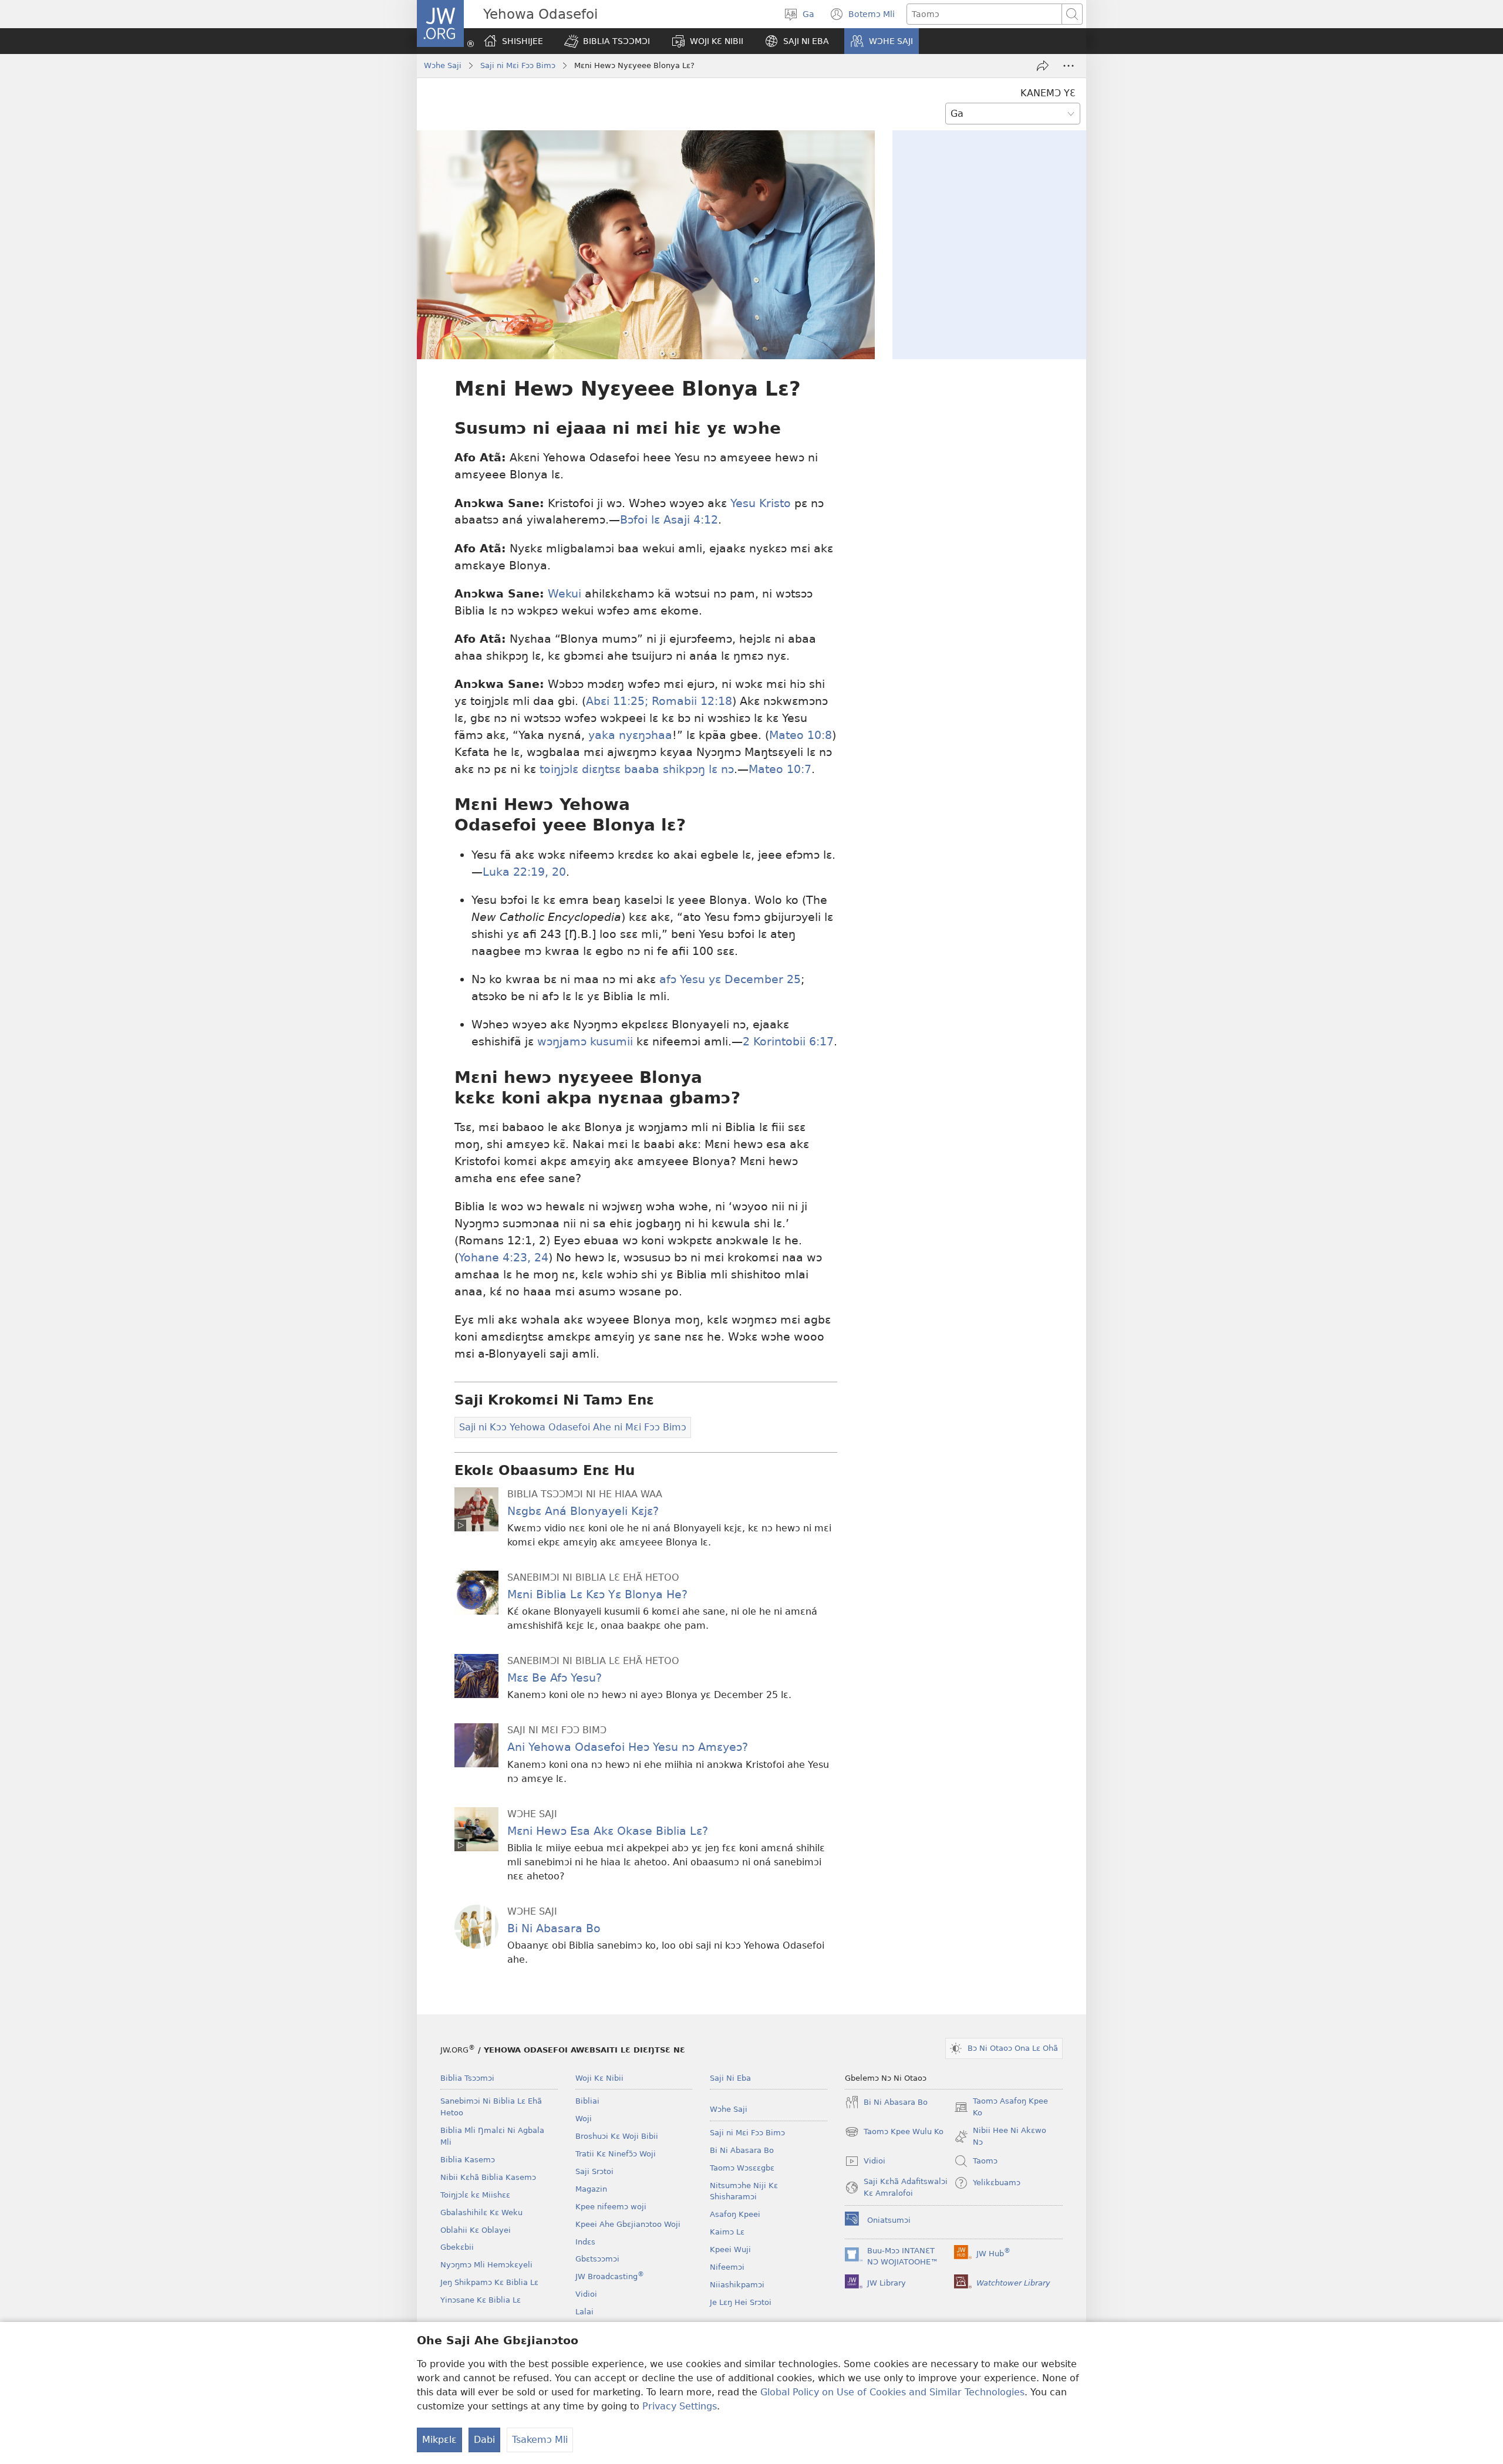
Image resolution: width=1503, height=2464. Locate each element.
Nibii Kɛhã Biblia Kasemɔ (488, 2177)
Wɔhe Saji (443, 65)
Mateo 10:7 (780, 769)
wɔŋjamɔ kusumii (585, 1042)
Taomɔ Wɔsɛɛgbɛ (742, 2168)
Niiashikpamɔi (737, 2285)
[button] (607, 41)
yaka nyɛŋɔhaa (630, 735)
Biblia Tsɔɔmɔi (467, 2078)
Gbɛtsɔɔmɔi (597, 2259)
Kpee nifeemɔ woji (611, 2207)
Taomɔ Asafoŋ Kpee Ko (1001, 2108)
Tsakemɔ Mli (540, 2440)
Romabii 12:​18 (690, 701)
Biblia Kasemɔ (468, 2160)
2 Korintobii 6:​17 (788, 1042)
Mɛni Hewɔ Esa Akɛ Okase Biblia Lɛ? (608, 1831)
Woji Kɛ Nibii (599, 2078)
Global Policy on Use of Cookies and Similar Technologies (892, 2392)
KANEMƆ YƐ (1048, 93)
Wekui (565, 594)
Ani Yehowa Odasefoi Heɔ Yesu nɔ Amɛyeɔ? (628, 1747)
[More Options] (1069, 66)
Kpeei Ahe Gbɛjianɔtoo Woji (628, 2224)
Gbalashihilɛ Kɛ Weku (481, 2212)
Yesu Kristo (761, 503)
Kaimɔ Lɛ (727, 2232)
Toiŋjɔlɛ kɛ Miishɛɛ (475, 2195)
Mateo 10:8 (801, 735)
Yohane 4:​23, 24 (503, 1258)
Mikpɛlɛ (439, 2440)
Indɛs (585, 2242)
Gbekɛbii (457, 2247)
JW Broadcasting (610, 2276)
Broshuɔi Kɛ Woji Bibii (617, 2136)
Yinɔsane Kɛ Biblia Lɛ (481, 2300)
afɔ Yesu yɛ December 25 (730, 979)
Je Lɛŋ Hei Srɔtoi (741, 2302)
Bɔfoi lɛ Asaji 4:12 (669, 520)
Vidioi (586, 2294)
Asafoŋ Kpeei (735, 2214)
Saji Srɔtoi (594, 2171)
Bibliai (587, 2101)
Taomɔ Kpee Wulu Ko (894, 2133)
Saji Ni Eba (730, 2078)
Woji (584, 2119)
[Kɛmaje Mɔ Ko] (1043, 66)
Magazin (591, 2189)
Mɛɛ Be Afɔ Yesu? (555, 1678)
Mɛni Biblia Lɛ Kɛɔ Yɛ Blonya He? (597, 1594)
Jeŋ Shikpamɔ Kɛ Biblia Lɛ (489, 2282)
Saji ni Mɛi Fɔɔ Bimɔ (518, 65)
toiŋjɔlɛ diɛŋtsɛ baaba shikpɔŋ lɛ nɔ (637, 769)
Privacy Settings (680, 2406)
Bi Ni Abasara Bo (554, 1928)
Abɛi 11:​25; (617, 701)
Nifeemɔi (727, 2267)
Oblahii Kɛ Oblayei (476, 2230)
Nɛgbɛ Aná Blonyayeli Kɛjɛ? (583, 1511)
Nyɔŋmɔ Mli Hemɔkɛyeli (486, 2265)
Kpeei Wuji (730, 2249)
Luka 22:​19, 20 (524, 872)
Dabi (484, 2440)
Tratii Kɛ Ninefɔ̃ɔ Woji (616, 2154)
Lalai (584, 2312)
